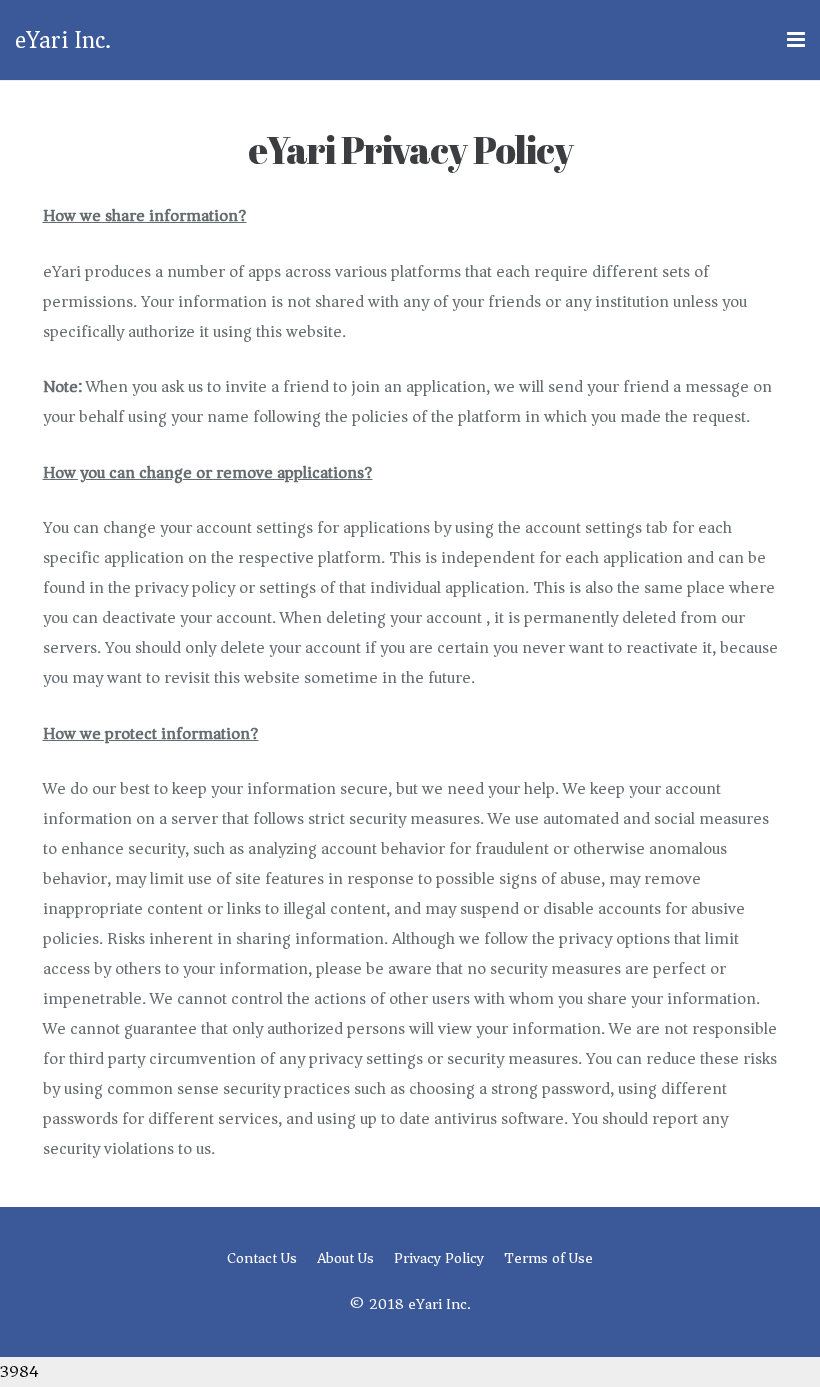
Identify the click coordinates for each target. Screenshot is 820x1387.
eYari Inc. (63, 40)
